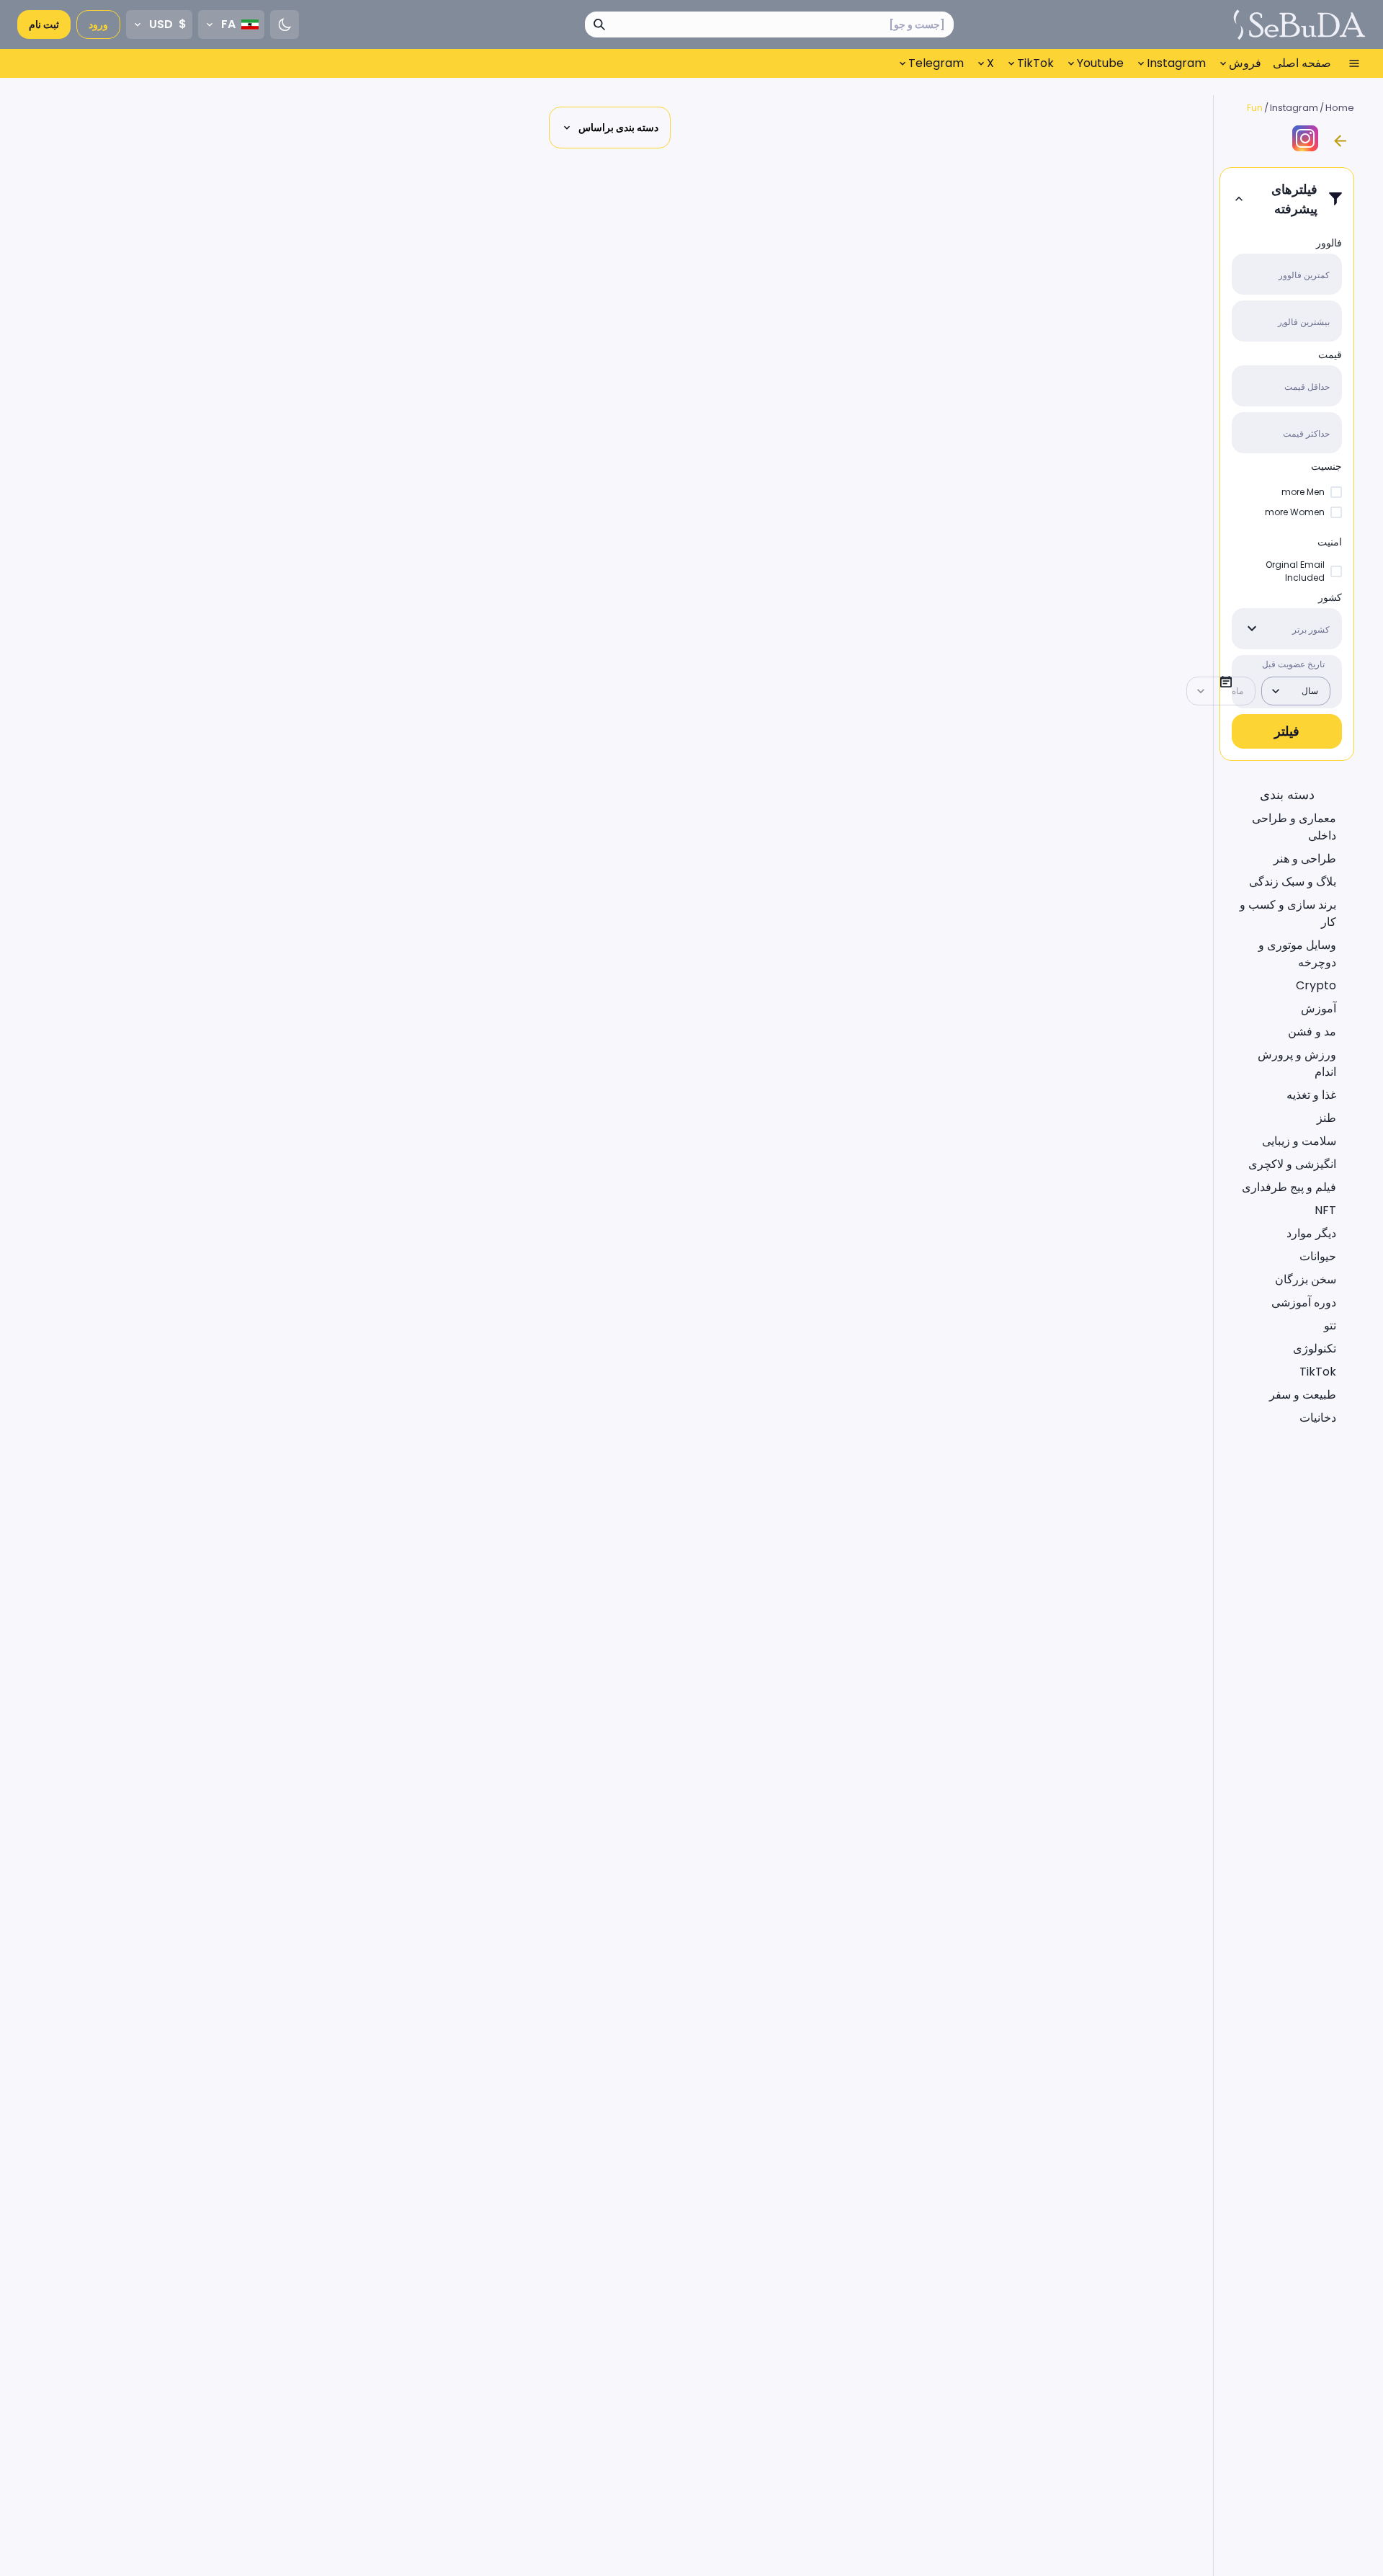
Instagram (1294, 108)
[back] (1340, 141)
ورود (98, 24)
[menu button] (1354, 63)
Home (1340, 108)
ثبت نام (44, 24)
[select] (1252, 629)
